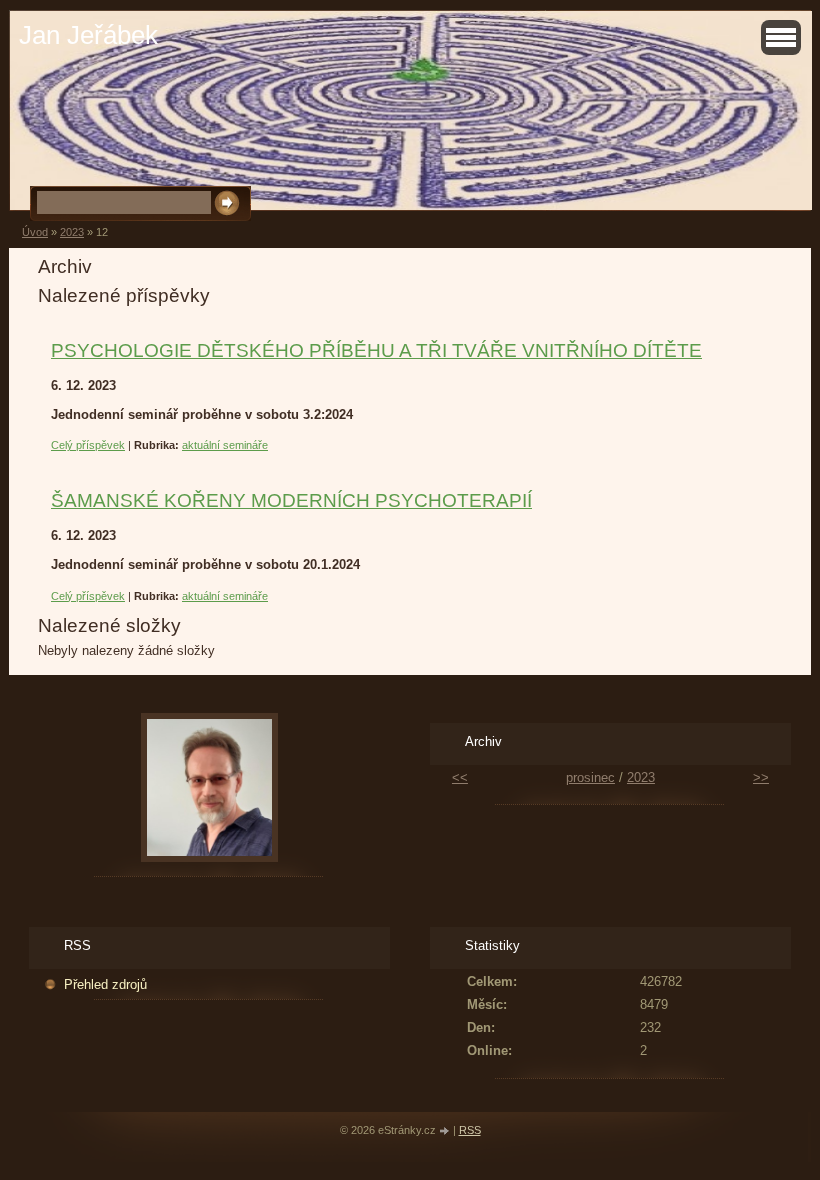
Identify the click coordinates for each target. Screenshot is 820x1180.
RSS (470, 1130)
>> (761, 777)
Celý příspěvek (88, 445)
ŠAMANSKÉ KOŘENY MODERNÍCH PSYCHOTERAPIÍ (291, 500)
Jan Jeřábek (88, 35)
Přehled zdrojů (105, 984)
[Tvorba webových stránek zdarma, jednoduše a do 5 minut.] (446, 1131)
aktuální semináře (225, 445)
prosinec (590, 777)
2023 (72, 232)
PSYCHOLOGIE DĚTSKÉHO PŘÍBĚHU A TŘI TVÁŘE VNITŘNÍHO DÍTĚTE (376, 350)
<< (460, 777)
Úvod (35, 232)
